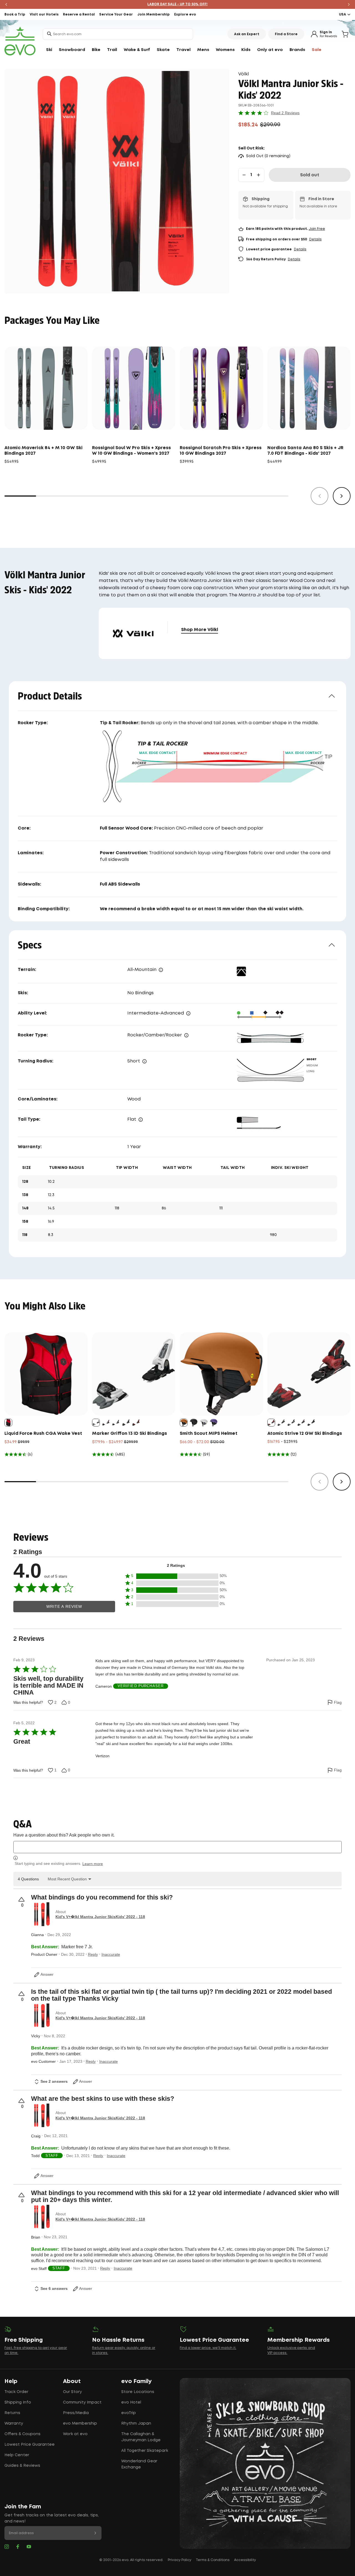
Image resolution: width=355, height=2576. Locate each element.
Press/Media (76, 2413)
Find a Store (286, 34)
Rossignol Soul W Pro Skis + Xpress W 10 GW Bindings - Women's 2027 (131, 451)
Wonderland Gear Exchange (139, 2464)
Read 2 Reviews (285, 113)
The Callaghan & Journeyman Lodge (141, 2437)
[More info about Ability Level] (188, 1013)
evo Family (136, 2381)
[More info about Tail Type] (141, 1120)
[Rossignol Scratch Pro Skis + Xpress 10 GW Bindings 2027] (221, 388)
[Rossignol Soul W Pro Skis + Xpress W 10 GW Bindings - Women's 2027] (134, 388)
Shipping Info (18, 2402)
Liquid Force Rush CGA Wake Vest (43, 1434)
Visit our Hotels (44, 15)
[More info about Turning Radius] (144, 1061)
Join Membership (154, 15)
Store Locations (138, 2392)
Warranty (14, 2424)
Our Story (72, 2392)
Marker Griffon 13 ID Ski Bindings (130, 1434)
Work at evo (75, 2434)
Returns (12, 2413)
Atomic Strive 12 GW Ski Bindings (305, 1434)
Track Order (16, 2392)
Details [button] (315, 239)
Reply (93, 1954)
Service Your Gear (116, 15)
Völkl (244, 74)
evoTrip (129, 2413)
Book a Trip (15, 15)
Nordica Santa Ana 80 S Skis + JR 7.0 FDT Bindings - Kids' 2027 (305, 451)
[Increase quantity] (258, 175)
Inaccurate (111, 1954)
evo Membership (80, 2424)
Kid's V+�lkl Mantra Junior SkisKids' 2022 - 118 (100, 1917)
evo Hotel (131, 2402)
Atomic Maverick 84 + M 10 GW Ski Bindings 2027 (44, 451)
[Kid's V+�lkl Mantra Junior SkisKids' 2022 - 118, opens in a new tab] (42, 1914)
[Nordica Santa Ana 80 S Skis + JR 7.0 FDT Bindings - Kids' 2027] (309, 388)
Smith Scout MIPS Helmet (209, 1434)
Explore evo (185, 15)
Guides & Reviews (22, 2466)
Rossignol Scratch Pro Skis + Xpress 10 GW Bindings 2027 (221, 451)
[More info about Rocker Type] (186, 1035)
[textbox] (177, 1847)
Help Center (17, 2455)
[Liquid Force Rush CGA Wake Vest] (46, 1374)
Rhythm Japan (136, 2424)
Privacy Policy (180, 2560)
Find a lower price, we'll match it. (208, 2348)
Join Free (317, 229)
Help (11, 2381)
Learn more (93, 1864)
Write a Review (64, 1607)
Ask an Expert (247, 34)
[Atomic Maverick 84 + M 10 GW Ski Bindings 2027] (46, 388)
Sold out (310, 175)
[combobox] (118, 34)
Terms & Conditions (213, 2560)
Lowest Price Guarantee (30, 2445)
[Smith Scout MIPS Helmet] (221, 1374)
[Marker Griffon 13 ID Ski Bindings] (134, 1374)
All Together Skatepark (145, 2451)
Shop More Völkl (200, 630)
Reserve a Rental (79, 15)
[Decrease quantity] (244, 175)
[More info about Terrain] (161, 970)
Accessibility (245, 2560)
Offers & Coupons (22, 2434)
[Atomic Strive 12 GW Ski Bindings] (309, 1374)
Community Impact (82, 2402)
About (72, 2381)
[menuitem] (49, 50)
